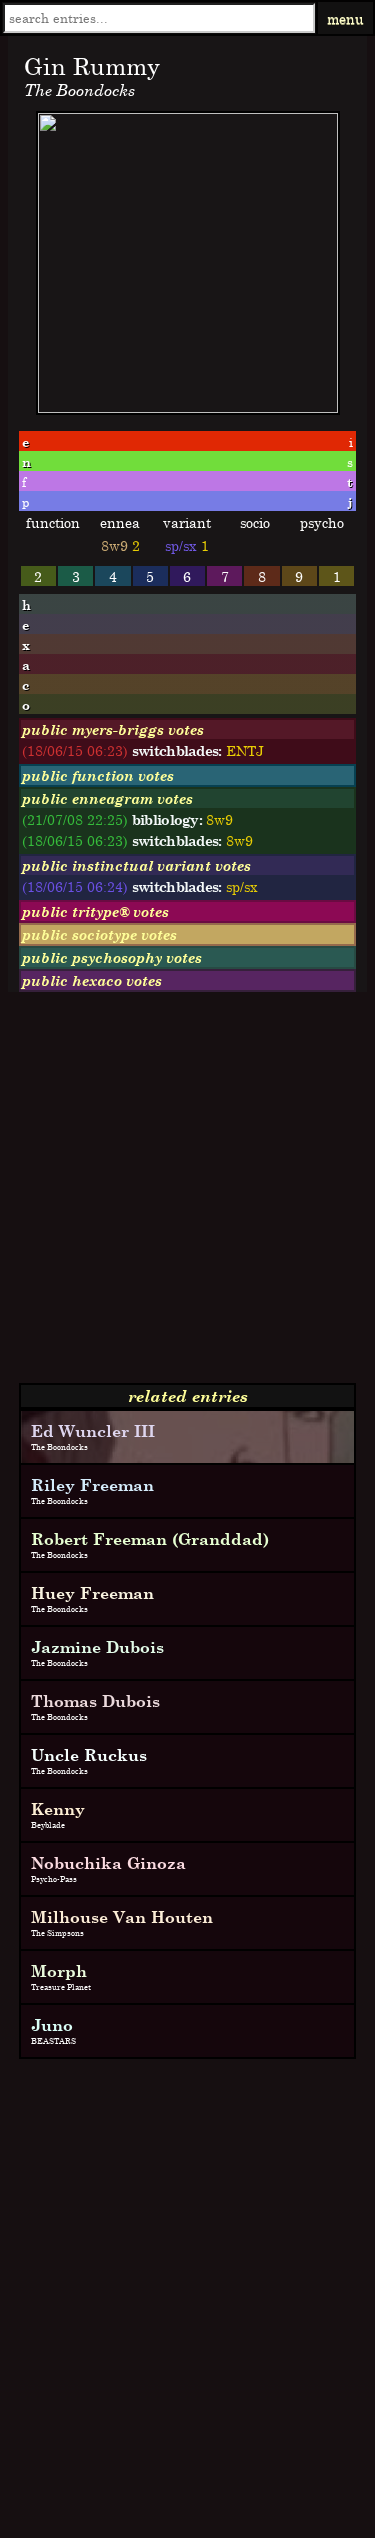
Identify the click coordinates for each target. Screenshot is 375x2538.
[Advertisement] (187, 1195)
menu (345, 18)
